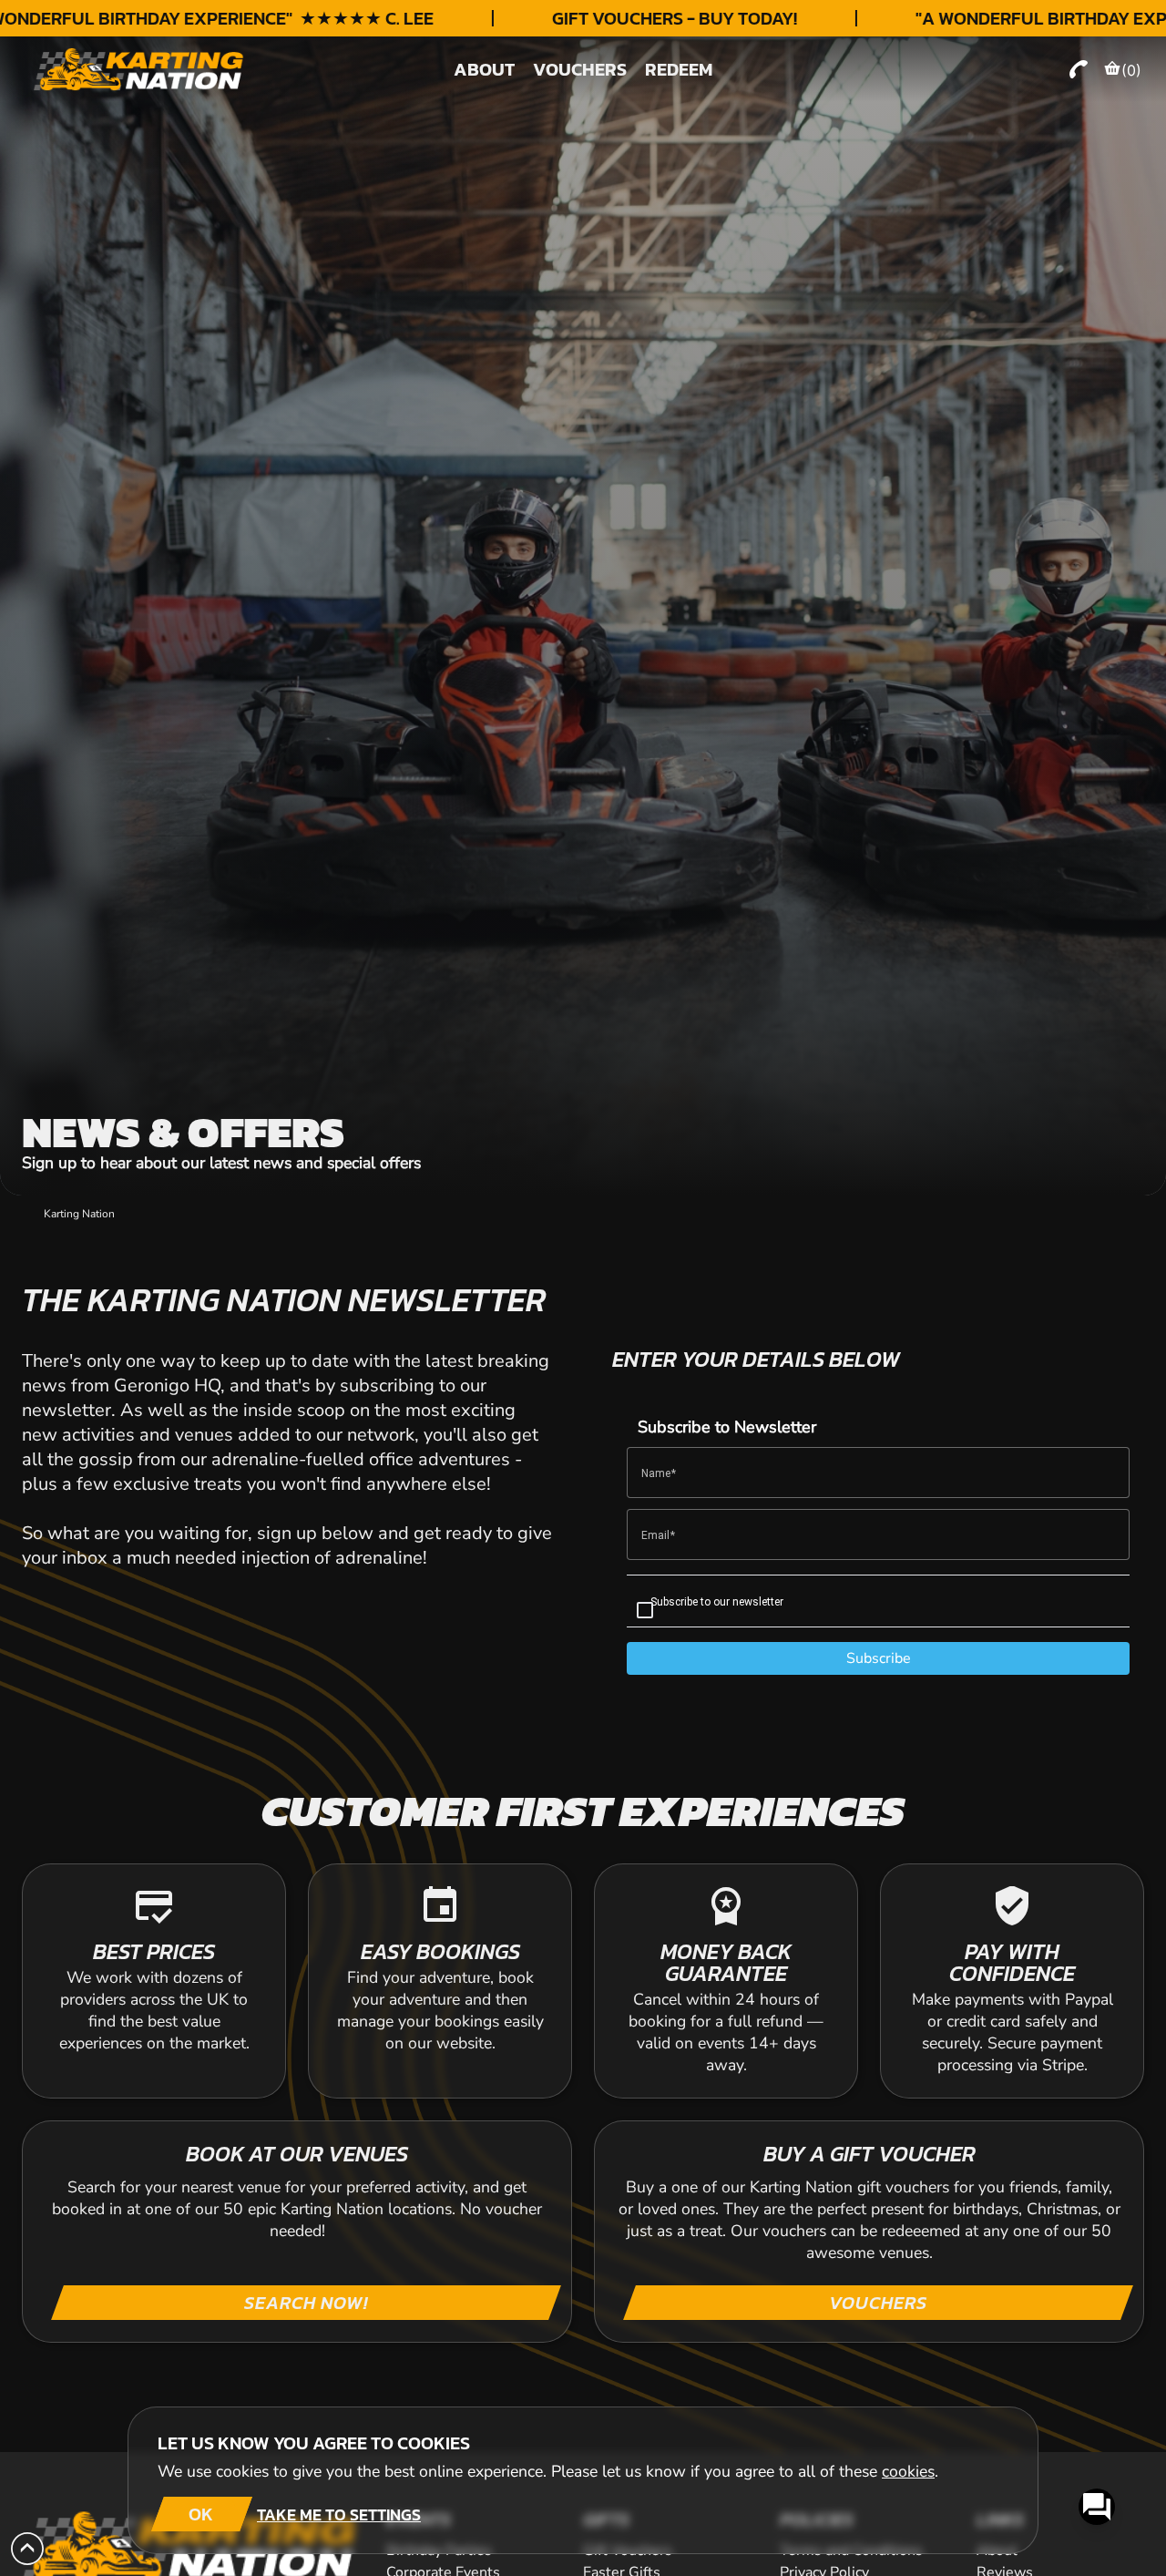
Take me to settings (339, 2514)
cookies (908, 2471)
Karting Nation (79, 1214)
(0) (1131, 70)
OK (201, 2514)
